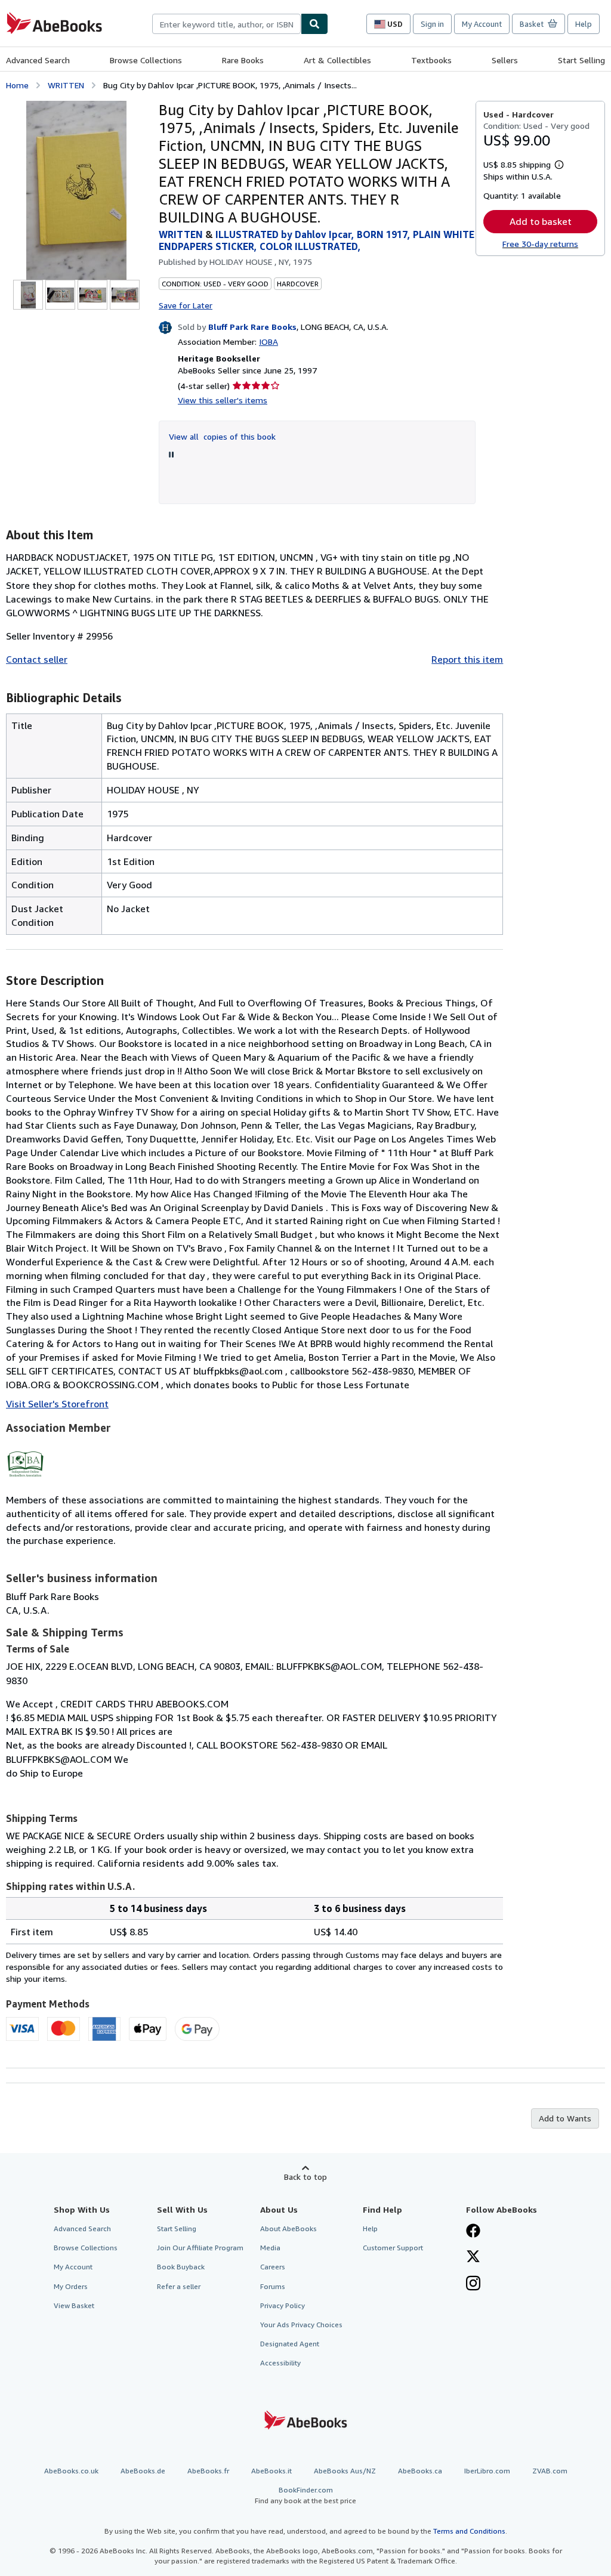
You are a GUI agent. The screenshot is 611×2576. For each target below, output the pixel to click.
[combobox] (226, 24)
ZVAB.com (550, 2471)
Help (584, 24)
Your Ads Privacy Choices (301, 2325)
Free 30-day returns (540, 244)
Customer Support (393, 2248)
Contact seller (37, 659)
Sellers (505, 60)
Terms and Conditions (469, 2531)
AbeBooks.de (143, 2471)
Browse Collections (146, 60)
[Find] (314, 24)
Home (17, 85)
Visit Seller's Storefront (57, 1404)
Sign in (432, 24)
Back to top (305, 2177)
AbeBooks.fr (208, 2471)
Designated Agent (290, 2344)
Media (270, 2248)
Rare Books (243, 60)
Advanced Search (38, 60)
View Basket (74, 2305)
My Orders (71, 2286)
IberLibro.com (487, 2471)
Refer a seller (179, 2286)
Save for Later (186, 305)
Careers (273, 2267)
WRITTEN (66, 85)
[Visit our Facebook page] (473, 2232)
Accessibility (280, 2363)
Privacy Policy (283, 2305)
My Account (482, 24)
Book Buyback (181, 2267)
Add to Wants (565, 2118)
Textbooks (431, 60)
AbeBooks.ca (420, 2471)
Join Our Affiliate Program (200, 2248)
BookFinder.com (305, 2495)
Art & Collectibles (337, 60)
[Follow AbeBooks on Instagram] (473, 2284)
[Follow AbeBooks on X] (473, 2257)
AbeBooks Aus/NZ (345, 2471)
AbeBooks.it (271, 2471)
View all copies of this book (222, 436)
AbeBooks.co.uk (71, 2471)
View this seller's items (223, 400)
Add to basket (541, 221)
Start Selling (581, 60)
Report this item (467, 659)
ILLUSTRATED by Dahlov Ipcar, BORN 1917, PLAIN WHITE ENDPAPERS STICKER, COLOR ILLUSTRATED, (317, 240)
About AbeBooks (288, 2228)
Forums (273, 2286)
